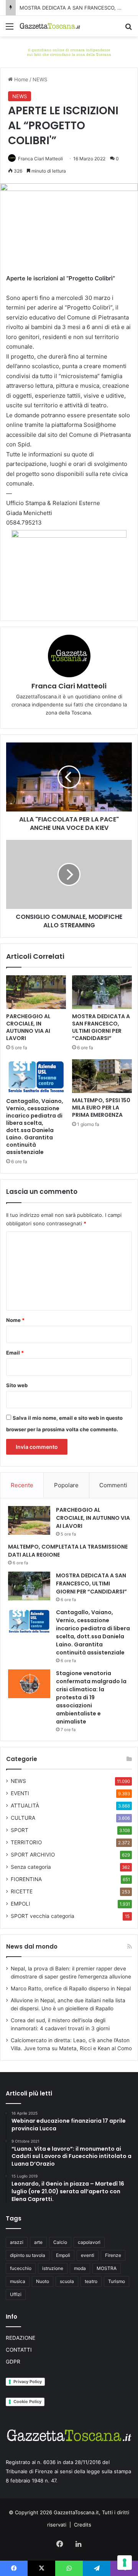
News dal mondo (32, 1946)
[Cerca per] (128, 29)
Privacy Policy (28, 2382)
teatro (91, 2281)
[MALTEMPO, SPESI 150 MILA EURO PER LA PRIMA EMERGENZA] (102, 1076)
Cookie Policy (27, 2402)
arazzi (17, 2242)
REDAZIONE (21, 2338)
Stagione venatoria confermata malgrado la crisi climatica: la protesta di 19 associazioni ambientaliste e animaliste (91, 1697)
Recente (22, 1485)
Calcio (60, 2242)
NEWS (40, 79)
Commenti (113, 1485)
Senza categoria (31, 1867)
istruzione (53, 2268)
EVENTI (20, 1793)
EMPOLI (21, 1904)
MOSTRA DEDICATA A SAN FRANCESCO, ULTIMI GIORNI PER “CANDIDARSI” (101, 1027)
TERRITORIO (26, 1842)
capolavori (89, 2242)
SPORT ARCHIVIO (33, 1855)
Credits (83, 2525)
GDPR (13, 2362)
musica (18, 2281)
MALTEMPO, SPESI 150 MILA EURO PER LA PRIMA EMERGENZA (101, 1108)
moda (80, 2268)
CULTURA (23, 1818)
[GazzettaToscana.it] (50, 26)
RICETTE (22, 1891)
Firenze (113, 2255)
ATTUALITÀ (25, 1806)
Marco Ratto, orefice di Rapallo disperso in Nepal (71, 1988)
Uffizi (16, 2294)
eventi (88, 2255)
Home (21, 79)
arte (38, 2242)
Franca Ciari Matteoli (40, 159)
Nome (15, 1320)
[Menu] (10, 29)
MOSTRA (107, 2268)
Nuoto (43, 2281)
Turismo (117, 2281)
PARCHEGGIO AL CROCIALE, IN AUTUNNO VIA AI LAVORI (28, 1027)
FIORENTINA (26, 1879)
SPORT (20, 1830)
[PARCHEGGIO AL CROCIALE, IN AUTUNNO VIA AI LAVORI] (36, 992)
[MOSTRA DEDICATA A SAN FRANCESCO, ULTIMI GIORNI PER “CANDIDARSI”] (102, 992)
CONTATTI (19, 2350)
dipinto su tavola (28, 2255)
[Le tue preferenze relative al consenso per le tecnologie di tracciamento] (125, 2563)
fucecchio (21, 2268)
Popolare (66, 1485)
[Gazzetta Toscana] (69, 51)
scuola (67, 2281)
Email (15, 1353)
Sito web (17, 1385)
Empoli (63, 2255)
